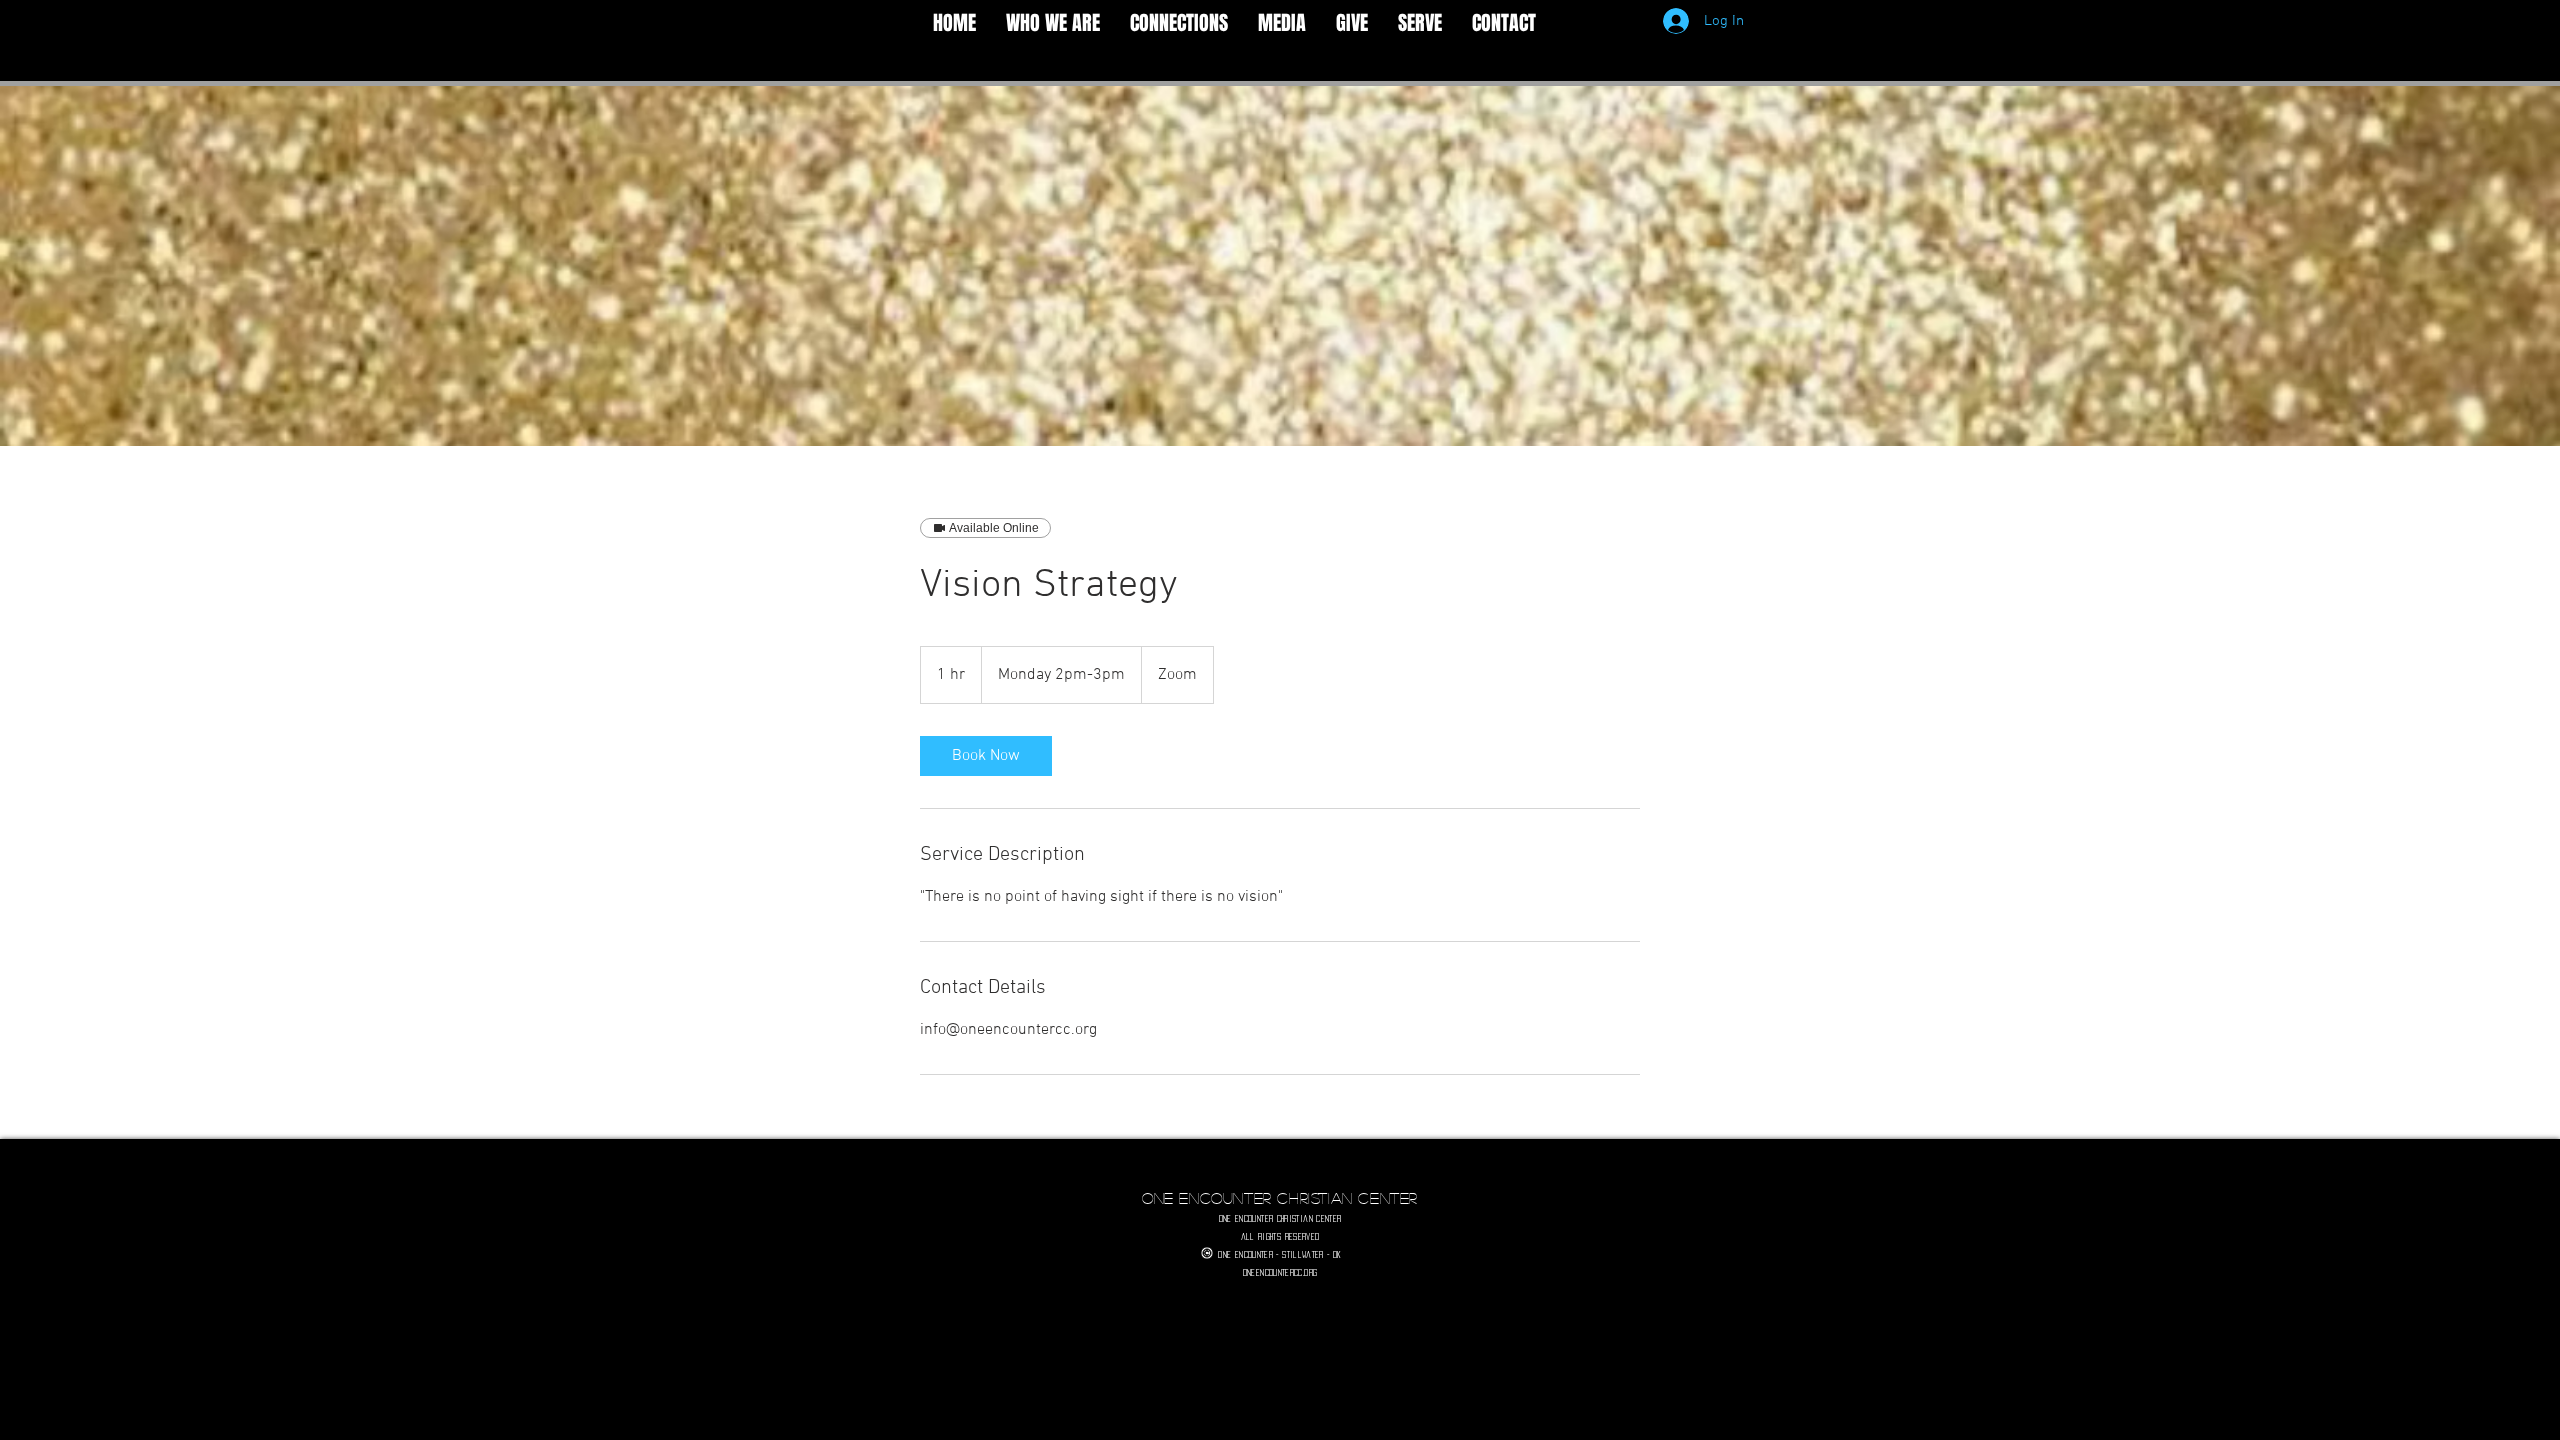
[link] (986, 756)
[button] (1053, 21)
